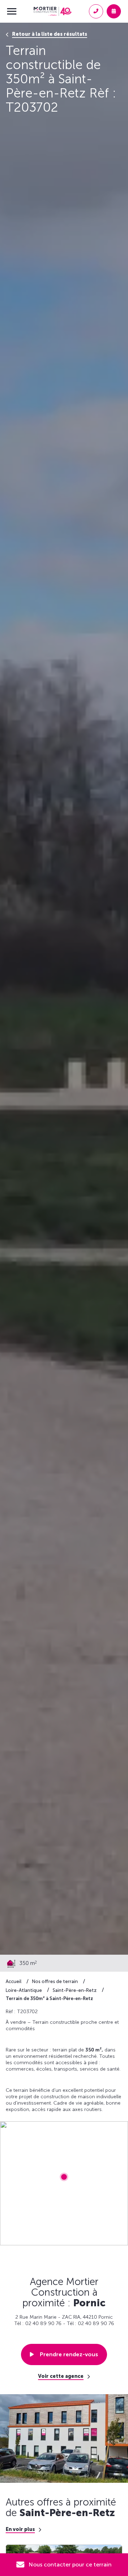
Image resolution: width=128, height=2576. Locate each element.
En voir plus (20, 2530)
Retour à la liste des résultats (50, 34)
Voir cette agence (61, 2376)
